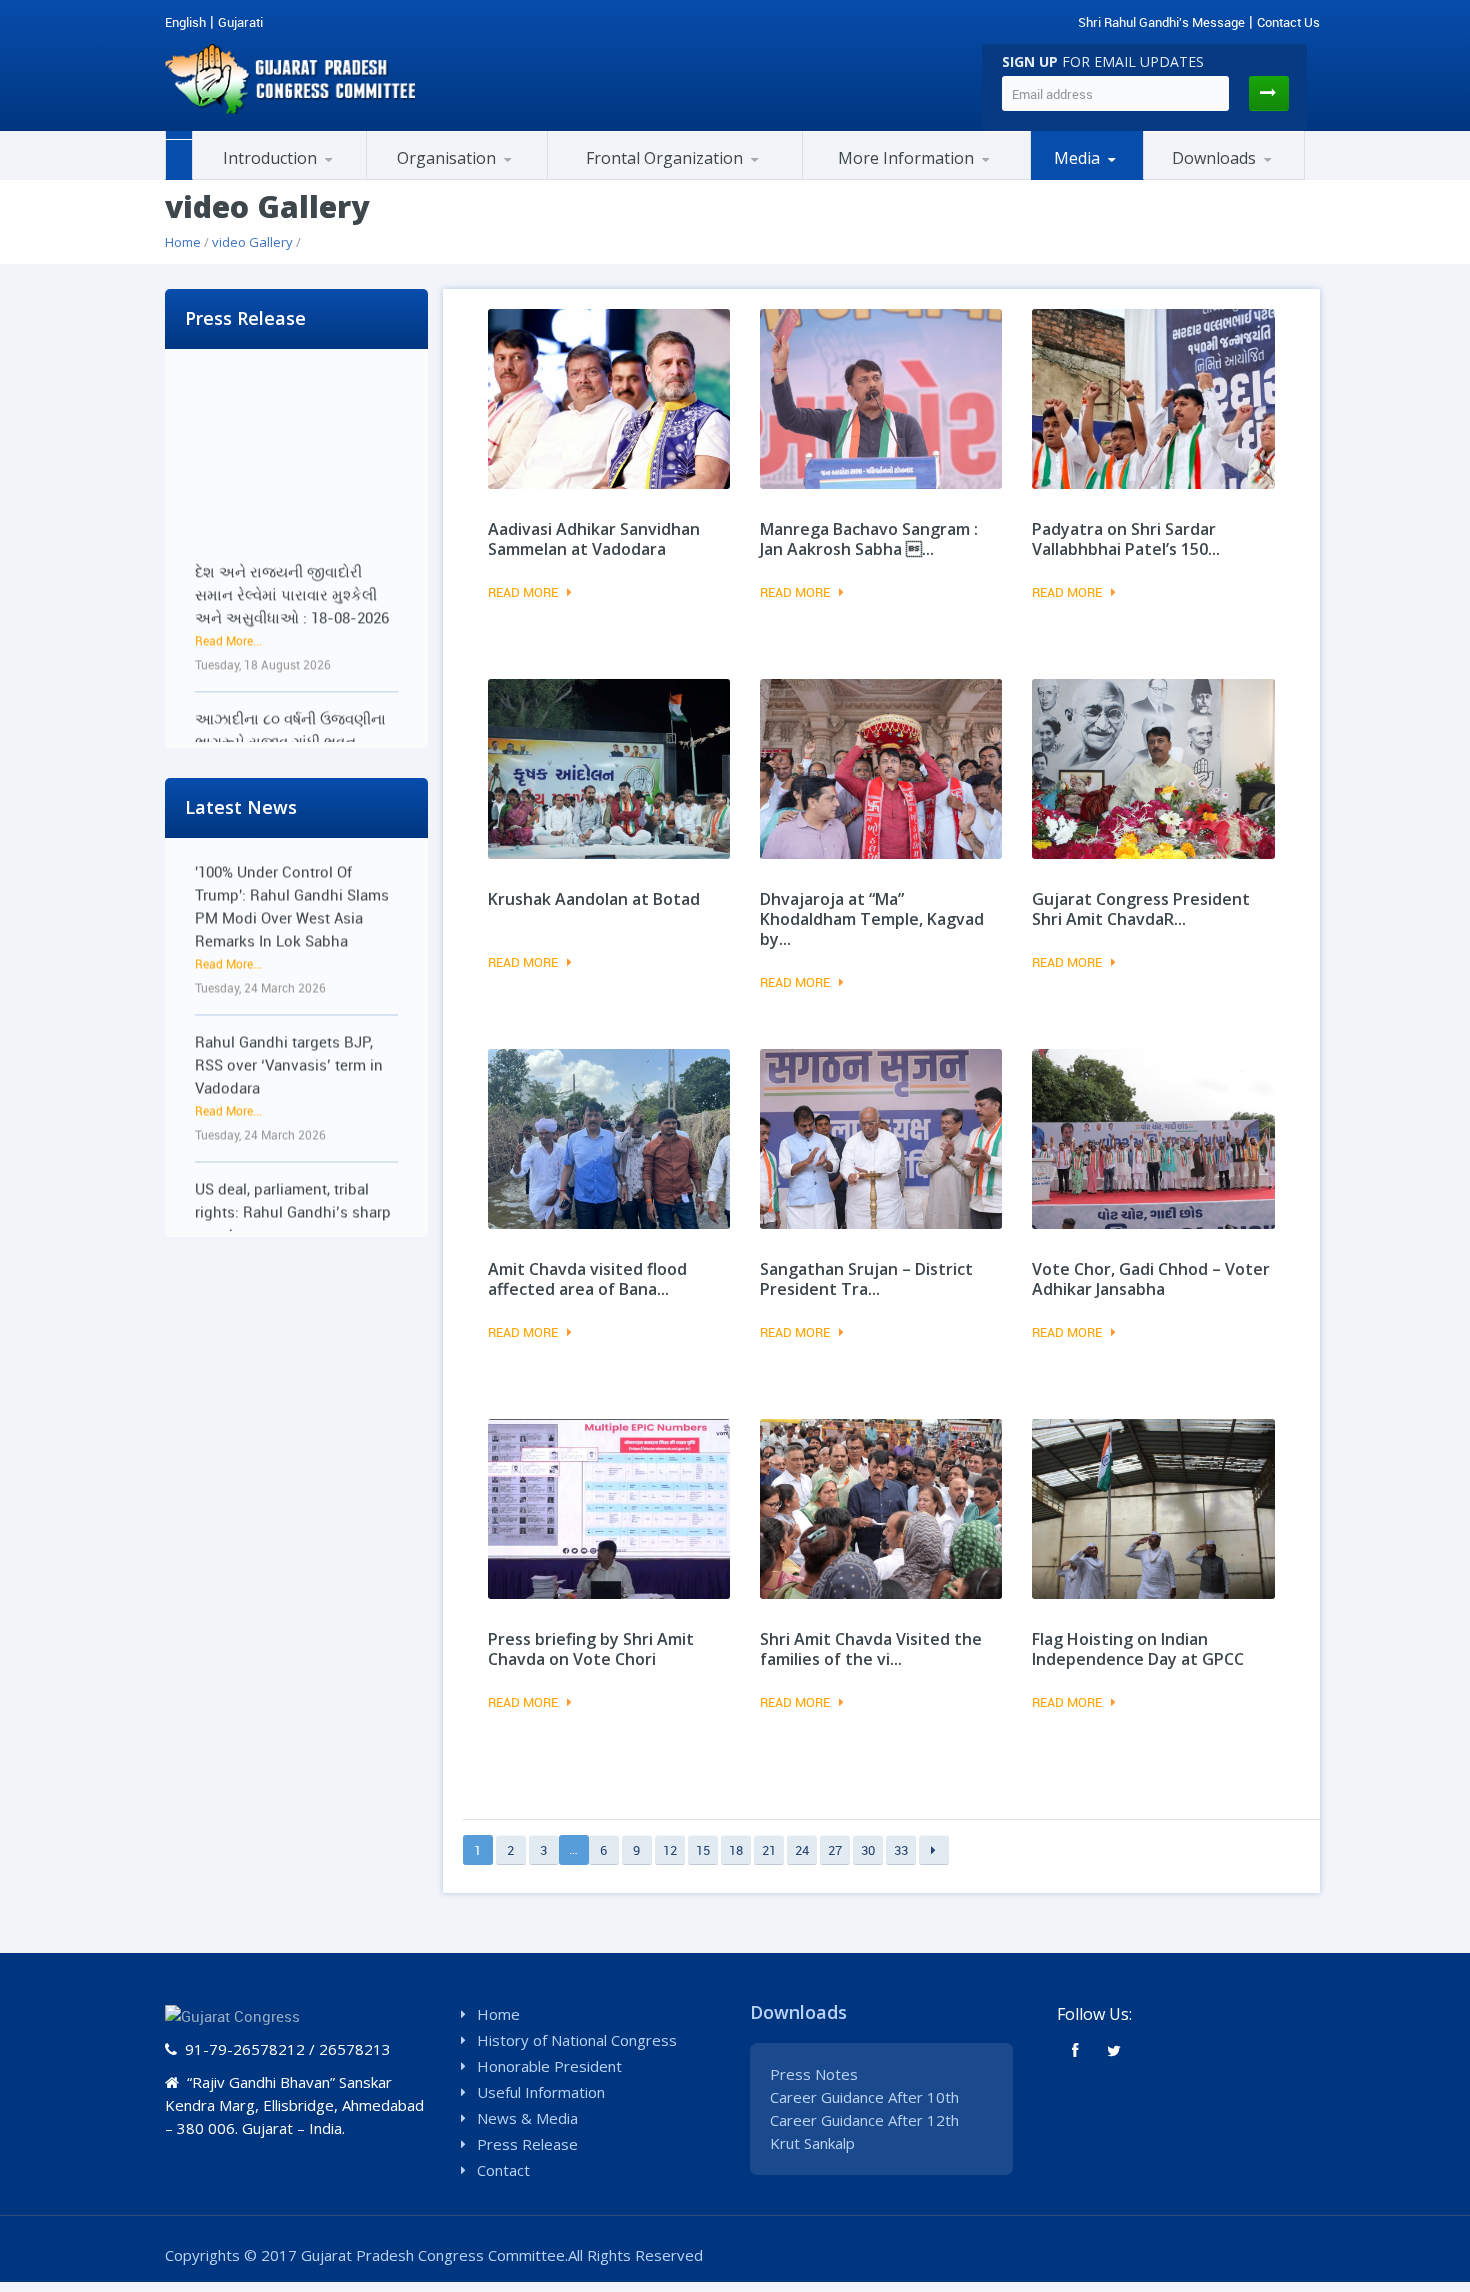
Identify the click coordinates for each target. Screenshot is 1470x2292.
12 (670, 1850)
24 (802, 1850)
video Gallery (252, 242)
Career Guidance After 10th (864, 2097)
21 (769, 1850)
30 (868, 1850)
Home (183, 242)
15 (703, 1850)
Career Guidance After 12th (864, 2120)
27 (835, 1850)
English (185, 22)
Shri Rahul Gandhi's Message (1161, 22)
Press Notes (814, 2074)
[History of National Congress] (292, 177)
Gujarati (240, 22)
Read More (523, 592)
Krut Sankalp (812, 2143)
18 (736, 1850)
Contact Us (1288, 22)
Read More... (228, 592)
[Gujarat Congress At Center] (916, 177)
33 (901, 1850)
